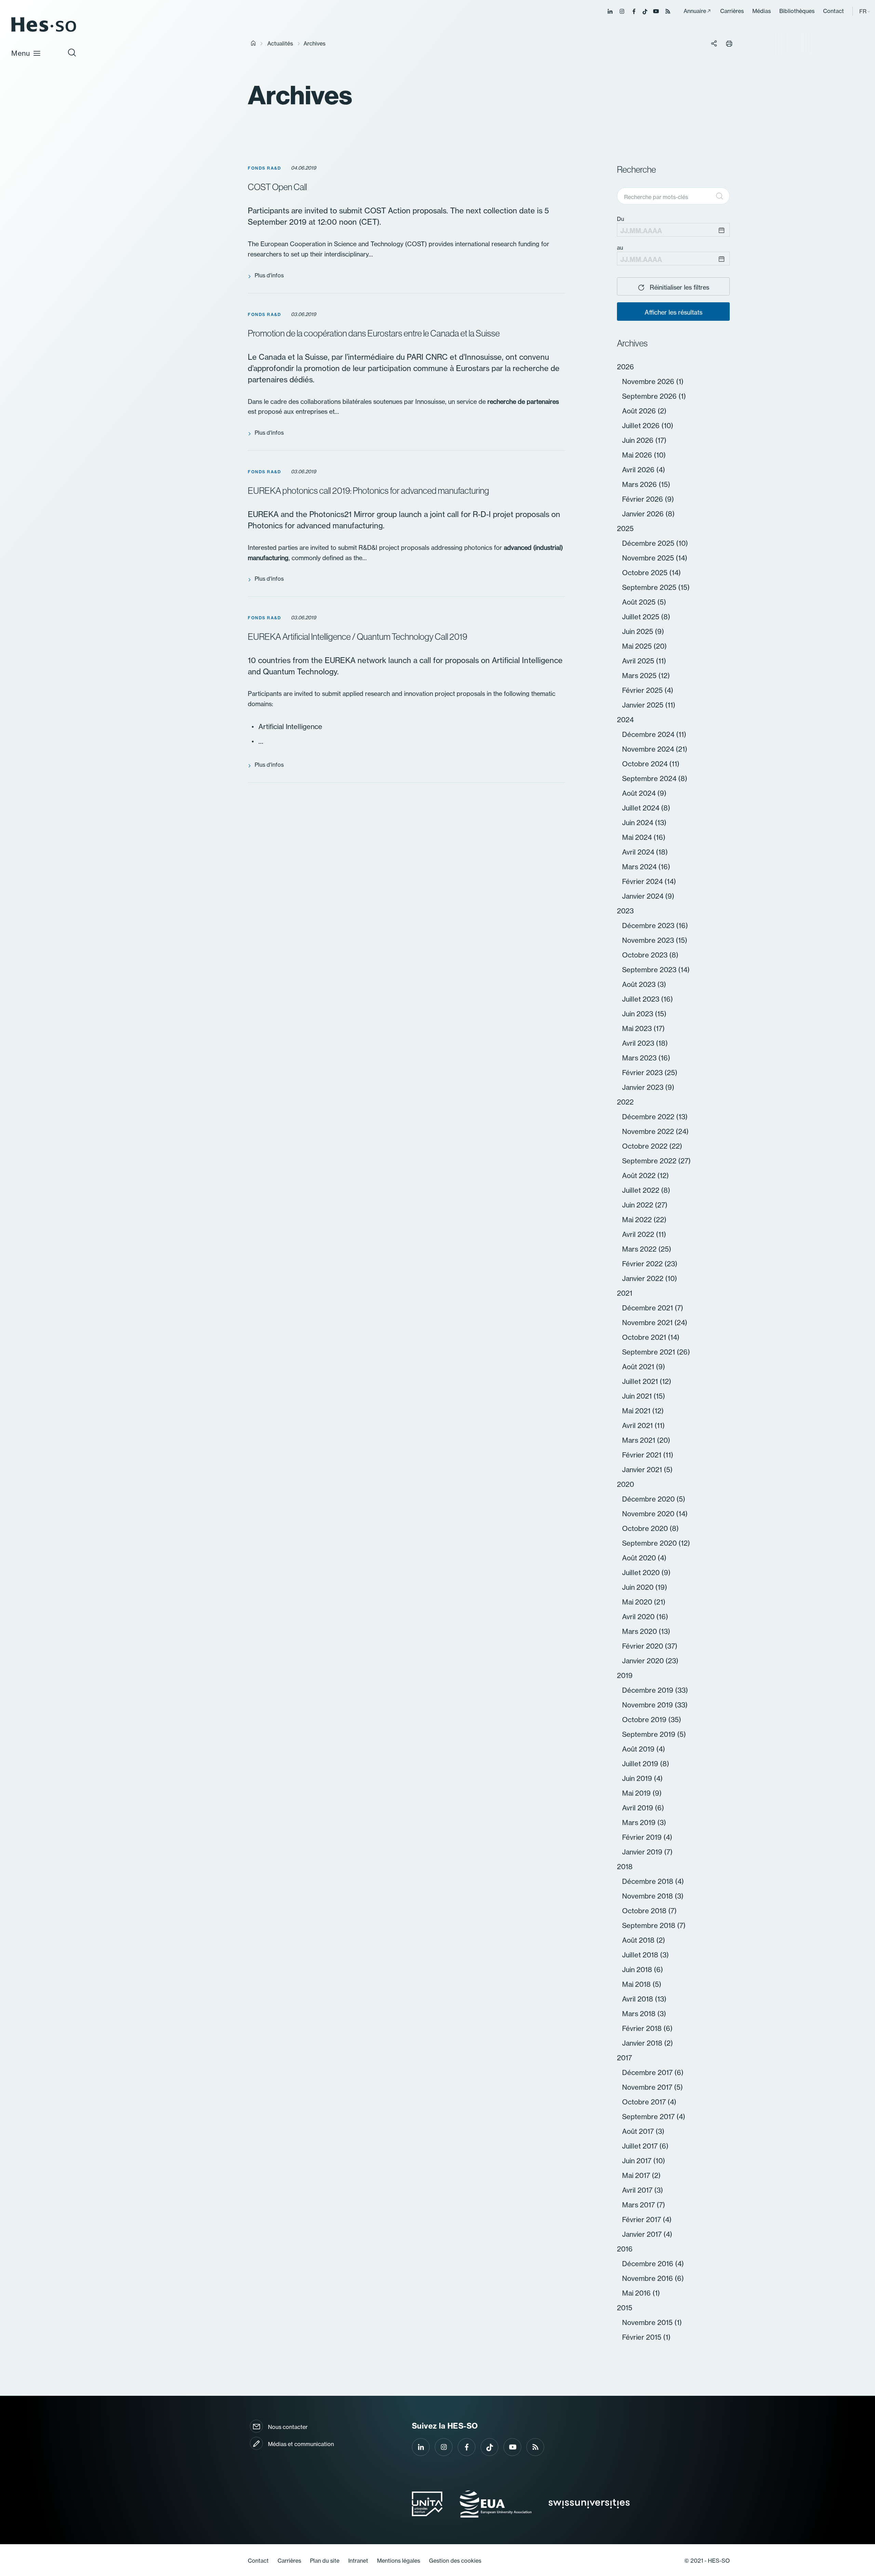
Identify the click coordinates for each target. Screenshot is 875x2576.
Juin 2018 (638, 1970)
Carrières (732, 11)
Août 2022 (640, 1175)
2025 (625, 529)
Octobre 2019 (645, 1720)
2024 (625, 720)
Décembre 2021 (648, 1308)
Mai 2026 (638, 455)
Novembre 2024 (649, 749)
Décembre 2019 (649, 1690)
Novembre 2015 (648, 2322)
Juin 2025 (638, 631)
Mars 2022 (640, 1249)
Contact (833, 11)
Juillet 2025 (642, 617)
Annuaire (695, 11)
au (620, 248)
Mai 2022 (638, 1220)
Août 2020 (640, 1558)
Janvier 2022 (644, 1278)
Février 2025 (643, 690)
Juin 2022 (638, 1205)
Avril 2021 (638, 1425)
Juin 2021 (638, 1396)
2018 (625, 1867)
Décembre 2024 (649, 734)
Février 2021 (643, 1455)
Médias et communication (301, 2444)
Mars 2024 (640, 867)
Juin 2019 (638, 1778)
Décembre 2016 (649, 2264)
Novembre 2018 (648, 1896)
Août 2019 (639, 1749)
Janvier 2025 (644, 705)
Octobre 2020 (646, 1528)
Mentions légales (399, 2561)
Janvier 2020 (644, 1661)
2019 (625, 1675)
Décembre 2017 (648, 2072)
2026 (625, 367)
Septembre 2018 (650, 1925)
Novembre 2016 (648, 2278)
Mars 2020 (640, 1631)
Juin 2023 (638, 1014)
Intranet (358, 2561)
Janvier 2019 (643, 1852)
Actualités (280, 43)
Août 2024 (640, 793)
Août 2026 (640, 411)
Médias (762, 11)
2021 (625, 1293)
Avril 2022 (639, 1234)
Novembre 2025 (649, 558)
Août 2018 (639, 1940)
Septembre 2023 (650, 970)
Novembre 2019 (648, 1705)
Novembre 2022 (649, 1131)
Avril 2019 (638, 1808)
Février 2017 (642, 2220)
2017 (624, 2058)
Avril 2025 (639, 661)
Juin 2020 (639, 1587)
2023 (625, 911)
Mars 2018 (640, 2014)
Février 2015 (643, 2337)
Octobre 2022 (646, 1146)
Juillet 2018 (641, 1955)
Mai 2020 (638, 1602)
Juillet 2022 (642, 1190)
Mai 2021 (637, 1411)
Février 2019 (643, 1837)
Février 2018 (643, 2028)
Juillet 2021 (641, 1381)
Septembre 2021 (649, 1352)
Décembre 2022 (649, 1117)
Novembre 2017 (648, 2087)
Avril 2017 (638, 2190)
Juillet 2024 (642, 808)
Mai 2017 (637, 2175)
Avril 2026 (639, 470)
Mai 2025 (638, 646)
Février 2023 (643, 1073)
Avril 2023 (639, 1043)
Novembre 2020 (649, 1514)
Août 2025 (640, 602)
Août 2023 (640, 984)
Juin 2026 (639, 440)
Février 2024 (643, 881)
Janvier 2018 (643, 2043)
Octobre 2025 (646, 573)
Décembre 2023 (649, 926)
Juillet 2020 (642, 1573)
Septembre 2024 (650, 778)
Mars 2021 (640, 1440)
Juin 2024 (638, 823)
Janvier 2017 (643, 2234)
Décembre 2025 (649, 543)
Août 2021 (639, 1367)
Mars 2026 (640, 484)
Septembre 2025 (650, 587)
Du (621, 219)
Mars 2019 (640, 1822)
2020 (625, 1484)
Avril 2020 (639, 1617)
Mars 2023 (640, 1058)
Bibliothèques (797, 11)
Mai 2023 (638, 1028)
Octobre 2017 (645, 2102)
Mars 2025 (640, 676)
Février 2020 (643, 1646)
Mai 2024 (638, 837)
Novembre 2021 (648, 1323)
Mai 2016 (637, 2293)
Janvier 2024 (644, 896)
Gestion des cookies (455, 2561)
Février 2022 (643, 1264)
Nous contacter (288, 2427)
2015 (625, 2308)
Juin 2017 (638, 2161)
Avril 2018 (638, 1999)
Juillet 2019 (641, 1764)
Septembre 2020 (650, 1543)
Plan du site (325, 2561)
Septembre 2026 (650, 396)
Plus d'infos (269, 275)
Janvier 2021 (643, 1470)
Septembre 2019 (650, 1734)
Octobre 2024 (646, 764)
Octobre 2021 (645, 1337)
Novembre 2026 (649, 381)
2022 (625, 1102)
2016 (625, 2249)
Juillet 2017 (641, 2146)
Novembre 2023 (649, 940)
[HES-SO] (44, 31)
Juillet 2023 (642, 999)
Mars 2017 (639, 2205)
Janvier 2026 (644, 514)
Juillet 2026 (642, 426)
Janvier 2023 (644, 1087)
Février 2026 (643, 499)
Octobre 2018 (645, 1911)
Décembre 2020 (649, 1499)
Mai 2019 (637, 1793)
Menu (21, 53)
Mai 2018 (637, 1984)
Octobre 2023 (646, 955)
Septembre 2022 (650, 1161)
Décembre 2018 (649, 1881)
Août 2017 (639, 2131)
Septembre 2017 (649, 2117)
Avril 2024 (639, 852)
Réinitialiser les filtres (679, 287)
